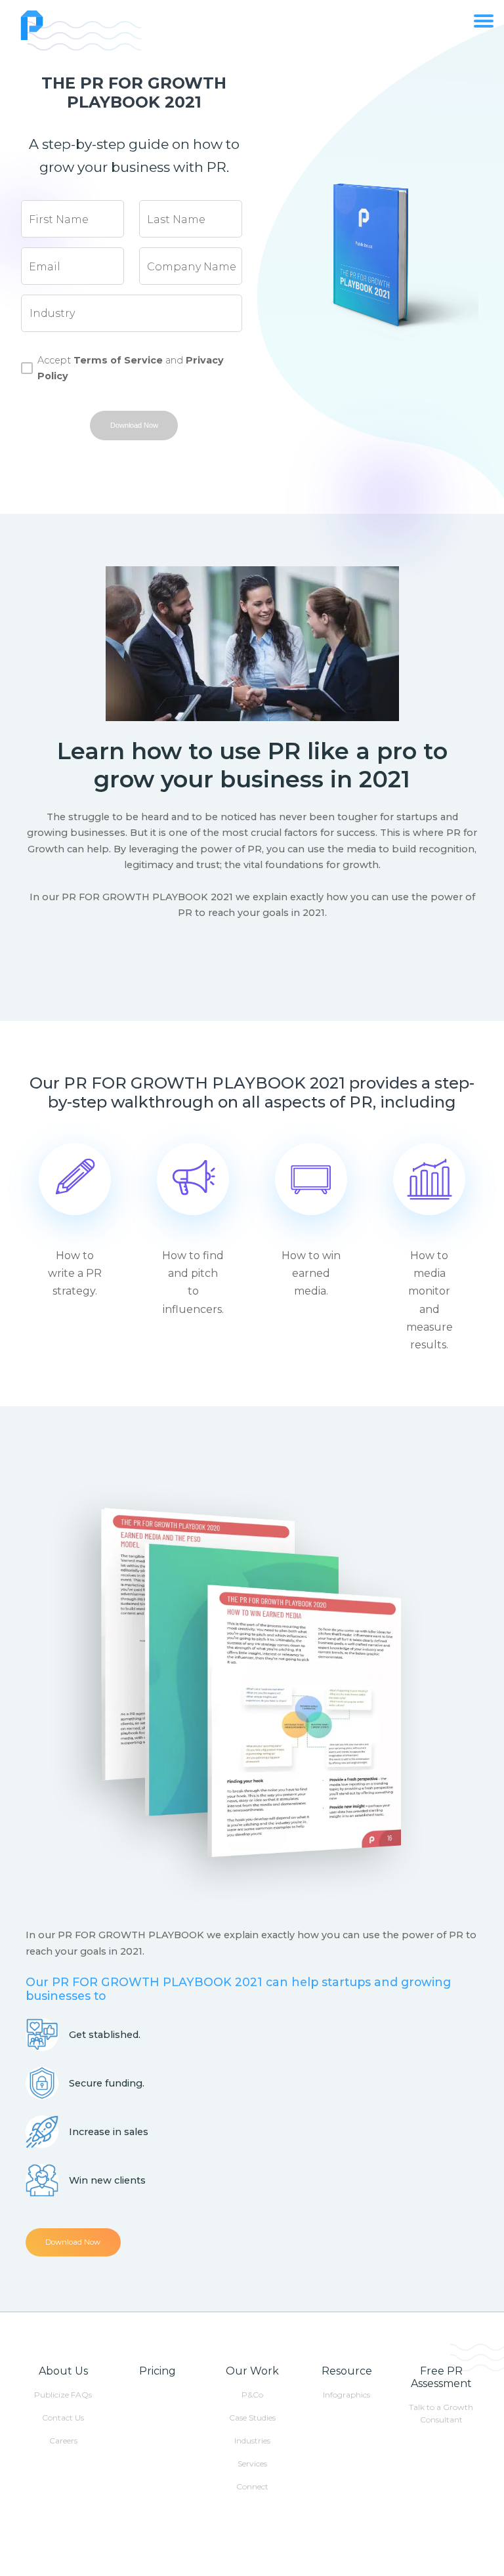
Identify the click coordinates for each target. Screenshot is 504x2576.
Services (252, 2463)
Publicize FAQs (63, 2395)
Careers (63, 2441)
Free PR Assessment (441, 2377)
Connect (252, 2486)
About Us (63, 2371)
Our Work (252, 2371)
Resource (347, 2371)
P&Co (252, 2395)
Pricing (157, 2371)
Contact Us (63, 2418)
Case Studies (252, 2418)
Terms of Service (118, 360)
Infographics (346, 2395)
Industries (252, 2441)
